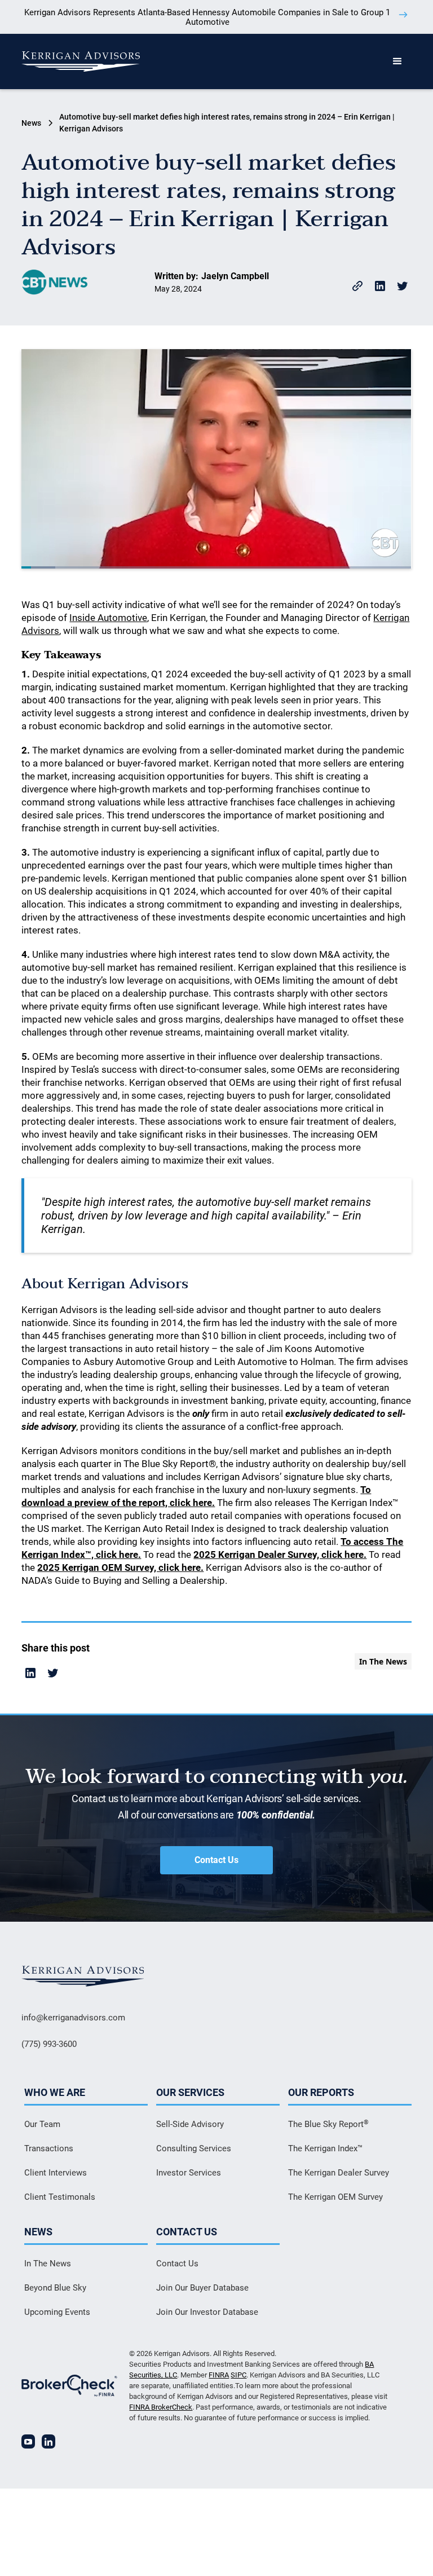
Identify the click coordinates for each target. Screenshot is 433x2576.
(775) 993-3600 (49, 2044)
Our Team (42, 2124)
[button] (397, 61)
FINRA (219, 2375)
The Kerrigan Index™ (325, 2148)
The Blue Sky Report (328, 2124)
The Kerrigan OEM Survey (335, 2197)
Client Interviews (56, 2173)
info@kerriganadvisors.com (73, 2018)
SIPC (238, 2375)
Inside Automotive (108, 618)
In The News (48, 2264)
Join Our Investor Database (207, 2312)
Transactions (49, 2148)
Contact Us (216, 1860)
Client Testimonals (60, 2197)
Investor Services (189, 2173)
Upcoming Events (57, 2312)
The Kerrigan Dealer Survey (339, 2173)
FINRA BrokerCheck (161, 2407)
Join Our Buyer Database (202, 2288)
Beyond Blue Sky (55, 2288)
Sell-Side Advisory (190, 2124)
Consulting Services (194, 2148)
